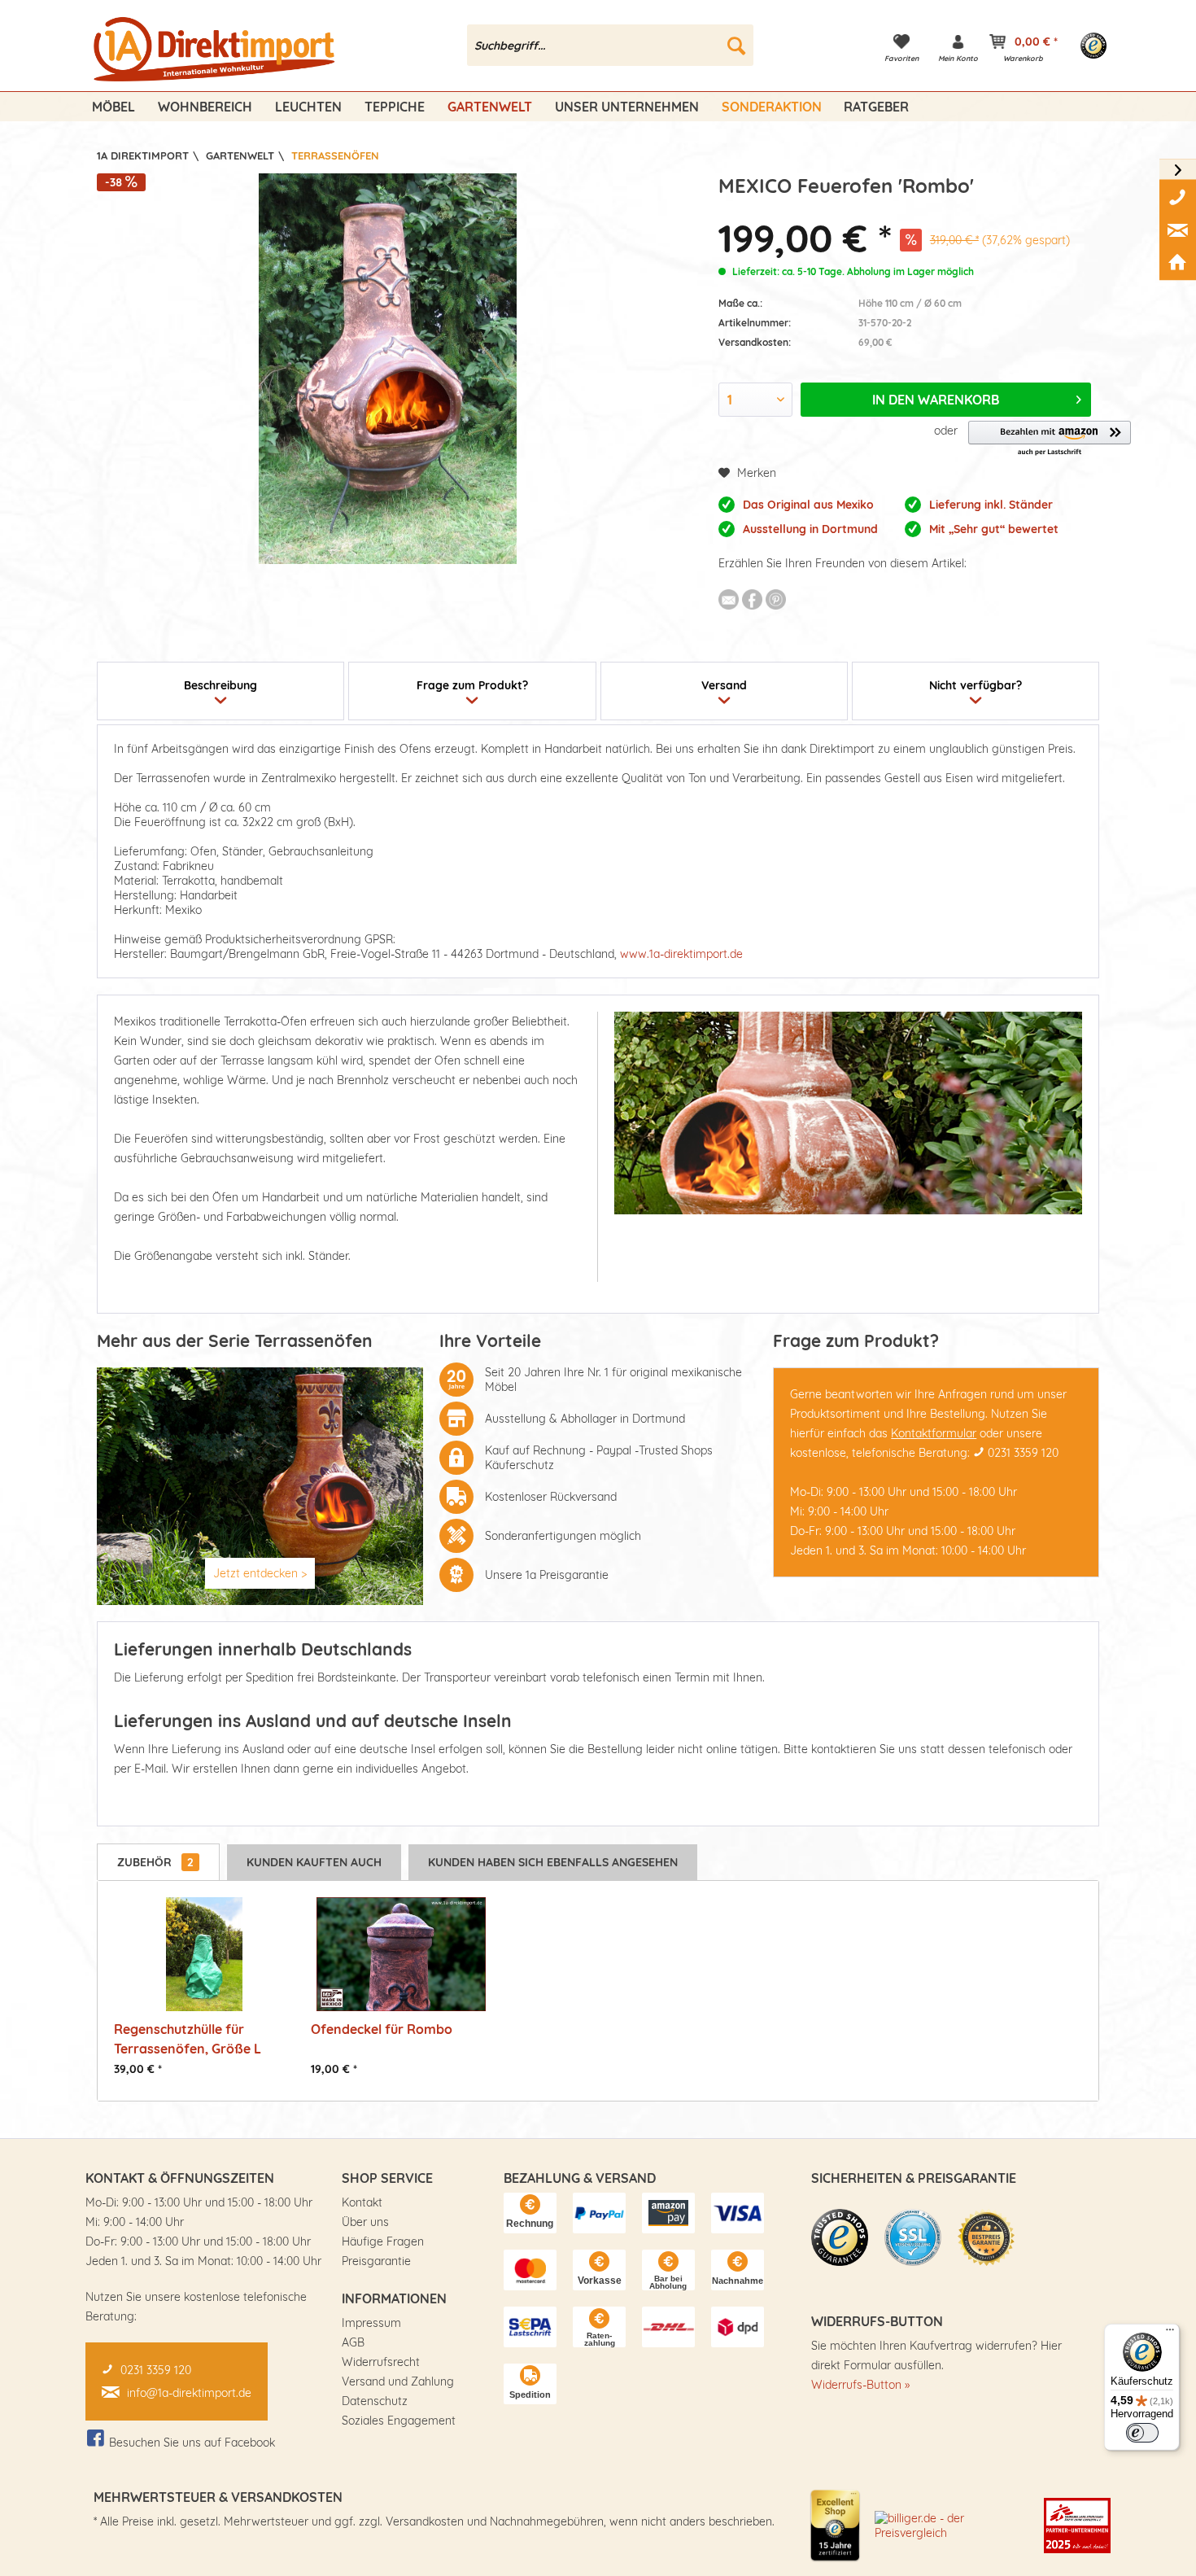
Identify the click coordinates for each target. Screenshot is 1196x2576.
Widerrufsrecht (381, 2362)
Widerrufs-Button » (860, 2385)
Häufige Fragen (383, 2241)
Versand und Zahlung (398, 2381)
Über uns (365, 2222)
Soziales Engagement (399, 2421)
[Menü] (1170, 2333)
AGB (353, 2342)
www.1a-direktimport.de (681, 954)
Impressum (371, 2323)
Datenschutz (375, 2401)
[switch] (1142, 2433)
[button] (1050, 439)
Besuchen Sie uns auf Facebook (192, 2443)
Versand (724, 685)
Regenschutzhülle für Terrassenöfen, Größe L (188, 2038)
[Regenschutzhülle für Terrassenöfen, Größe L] (204, 1954)
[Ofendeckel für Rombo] (401, 1954)
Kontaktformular (934, 1433)
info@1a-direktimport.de (189, 2393)
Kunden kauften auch (314, 1862)
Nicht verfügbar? (976, 685)
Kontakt (362, 2202)
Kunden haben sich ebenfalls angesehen (553, 1862)
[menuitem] (611, 45)
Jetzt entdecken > (260, 1573)
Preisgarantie (376, 2261)
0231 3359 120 (1023, 1453)
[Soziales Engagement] (1077, 2526)
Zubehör (155, 1862)
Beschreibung (220, 685)
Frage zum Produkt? (472, 685)
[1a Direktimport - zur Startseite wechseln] (216, 50)
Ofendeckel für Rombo (382, 2029)
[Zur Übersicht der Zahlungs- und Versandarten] (530, 2213)
